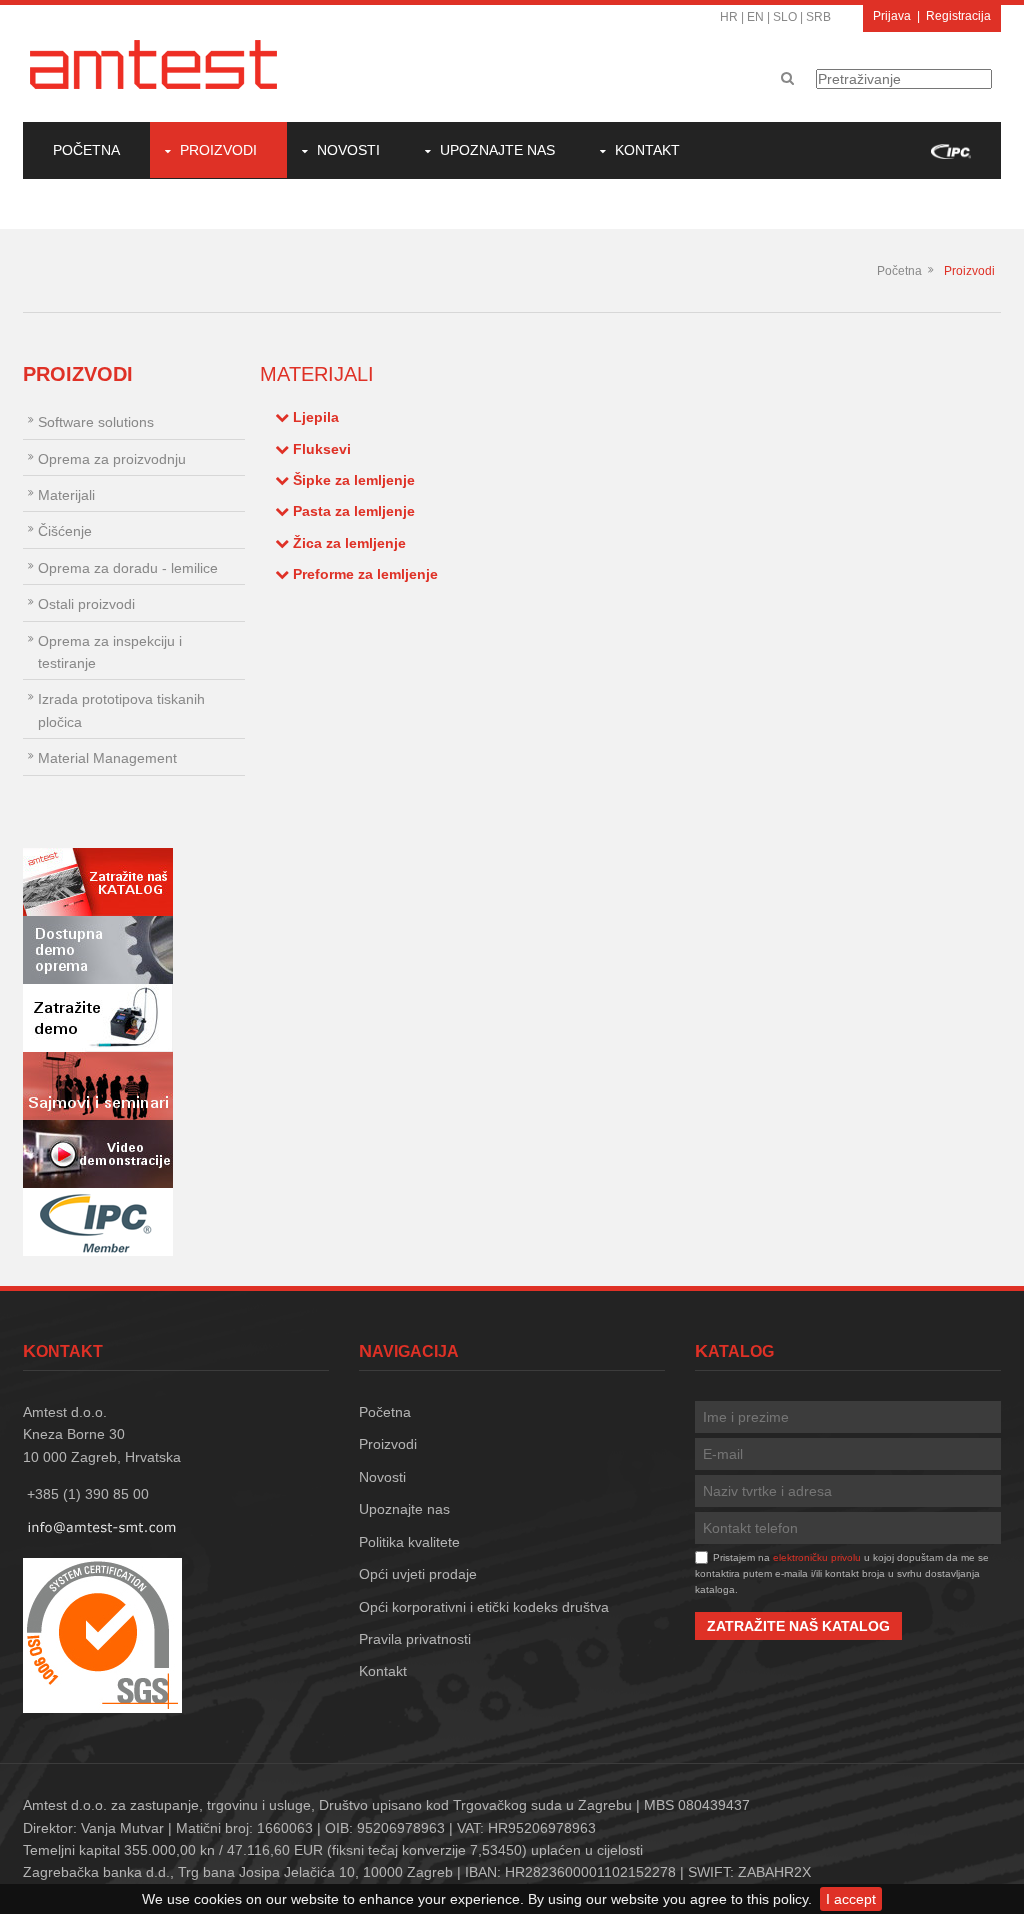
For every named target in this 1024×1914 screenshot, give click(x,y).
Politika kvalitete (409, 1542)
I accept (851, 1899)
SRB (818, 17)
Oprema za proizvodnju (112, 459)
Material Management (107, 758)
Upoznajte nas (497, 150)
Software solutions (96, 422)
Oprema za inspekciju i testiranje (110, 652)
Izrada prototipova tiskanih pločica (121, 710)
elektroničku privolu (817, 1557)
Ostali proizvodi (86, 604)
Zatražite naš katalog (798, 1626)
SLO (785, 17)
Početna (86, 150)
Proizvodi (218, 150)
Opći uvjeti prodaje (418, 1574)
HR (729, 17)
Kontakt (647, 150)
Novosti (348, 150)
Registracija (958, 16)
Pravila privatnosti (415, 1639)
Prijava (892, 16)
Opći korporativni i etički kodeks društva (484, 1607)
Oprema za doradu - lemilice (128, 568)
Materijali (66, 495)
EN (755, 17)
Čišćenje (65, 531)
